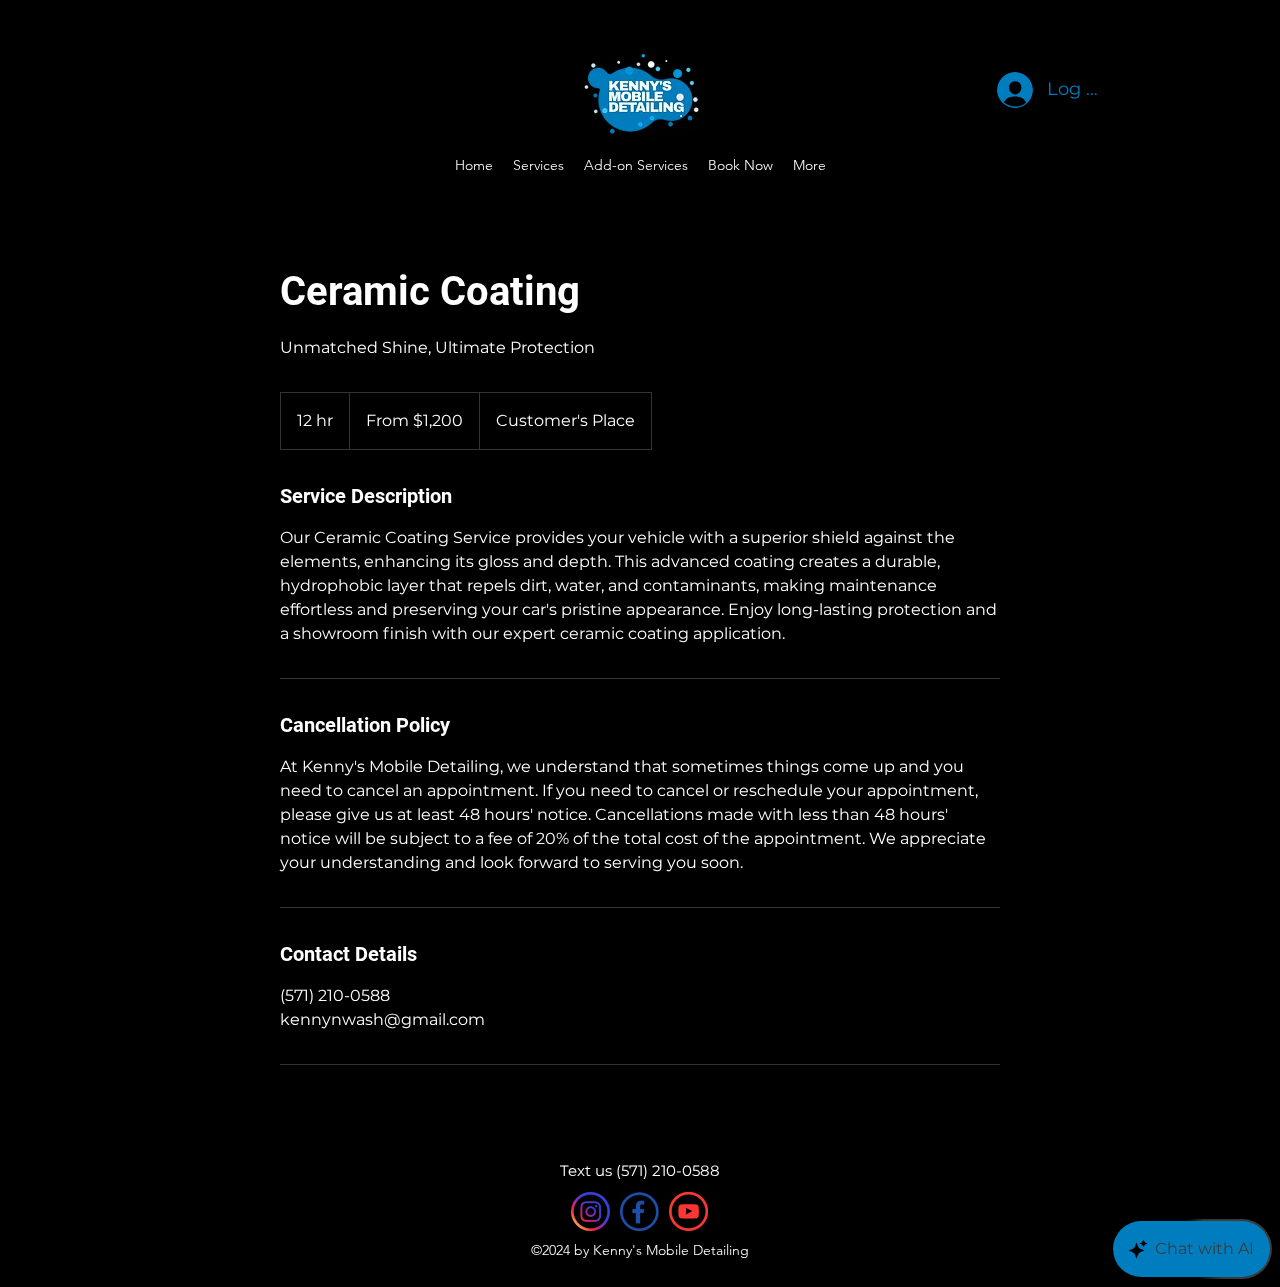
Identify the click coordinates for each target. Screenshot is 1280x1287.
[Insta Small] (590, 1211)
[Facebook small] (639, 1211)
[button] (809, 165)
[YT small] (688, 1211)
